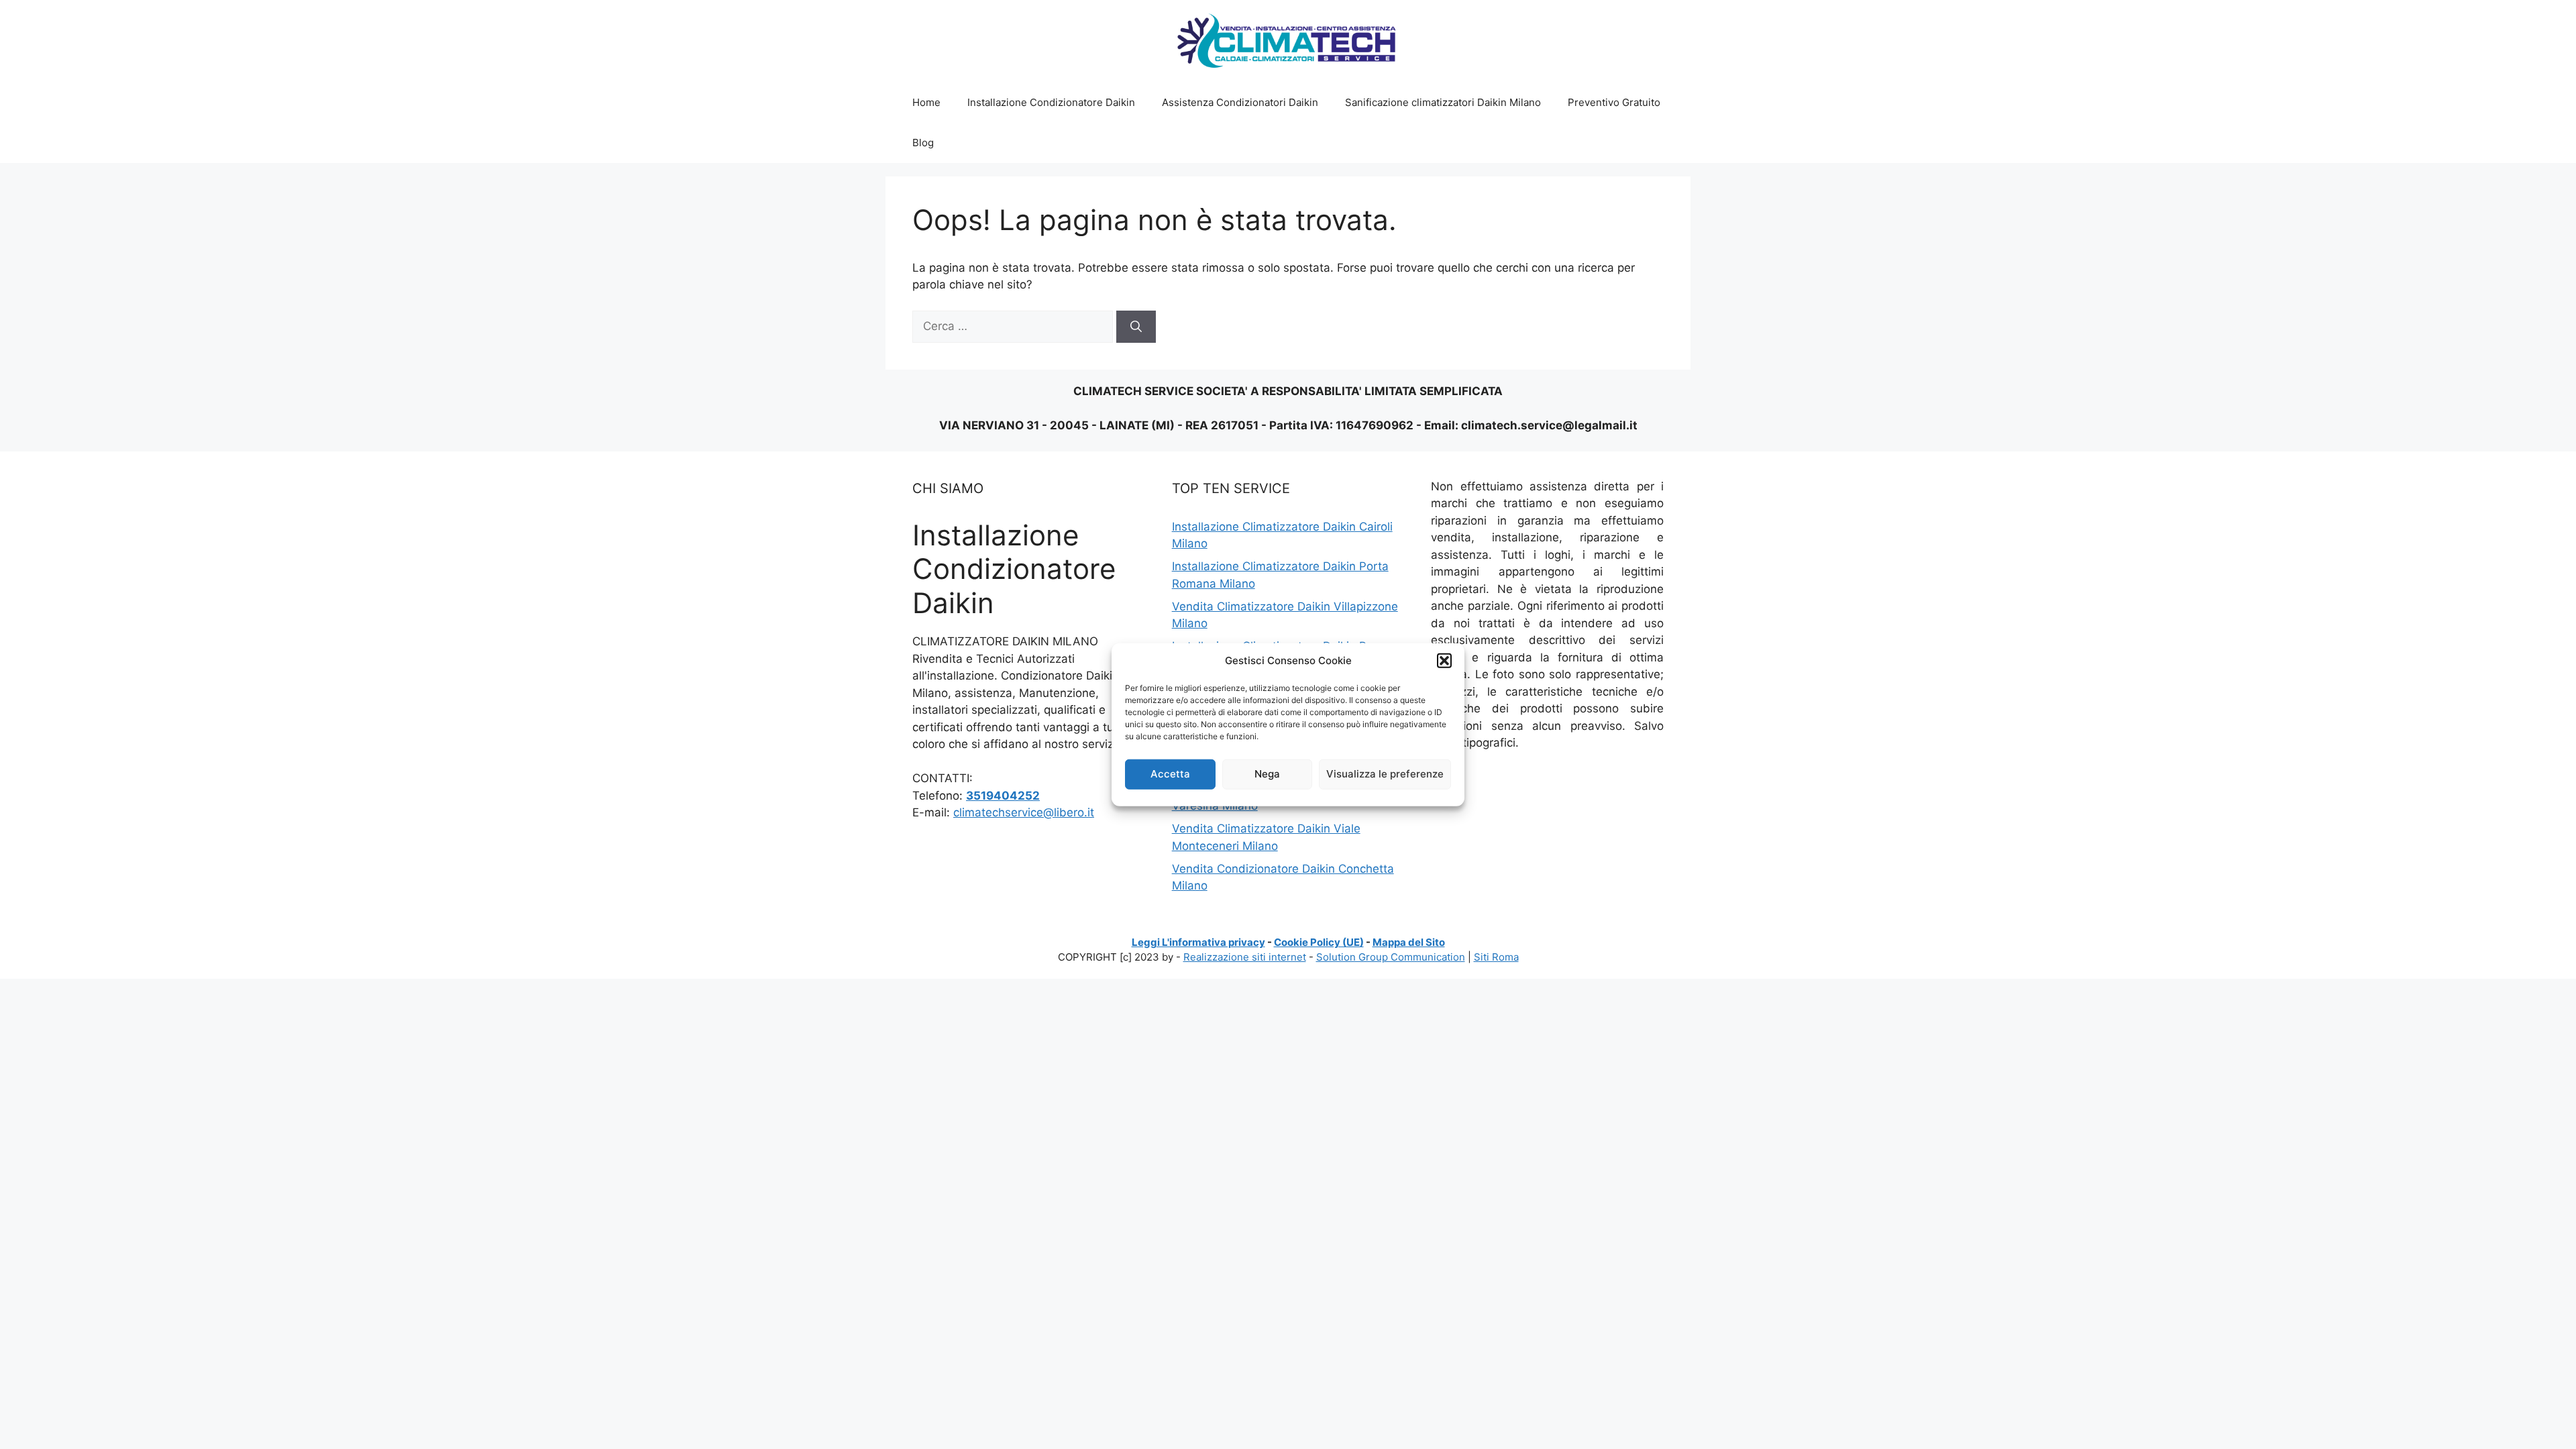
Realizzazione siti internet (1245, 957)
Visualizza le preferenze (1385, 774)
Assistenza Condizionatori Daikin (1240, 102)
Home (926, 102)
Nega (1267, 774)
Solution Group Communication (1391, 957)
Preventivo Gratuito (1614, 102)
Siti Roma (1496, 957)
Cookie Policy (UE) (1319, 942)
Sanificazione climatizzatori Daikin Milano (1443, 102)
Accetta (1170, 774)
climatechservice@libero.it (1024, 812)
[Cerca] (1136, 327)
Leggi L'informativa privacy (1198, 942)
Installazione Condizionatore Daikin (1051, 102)
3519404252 (1003, 796)
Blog (923, 143)
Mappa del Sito (1409, 942)
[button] (1444, 661)
